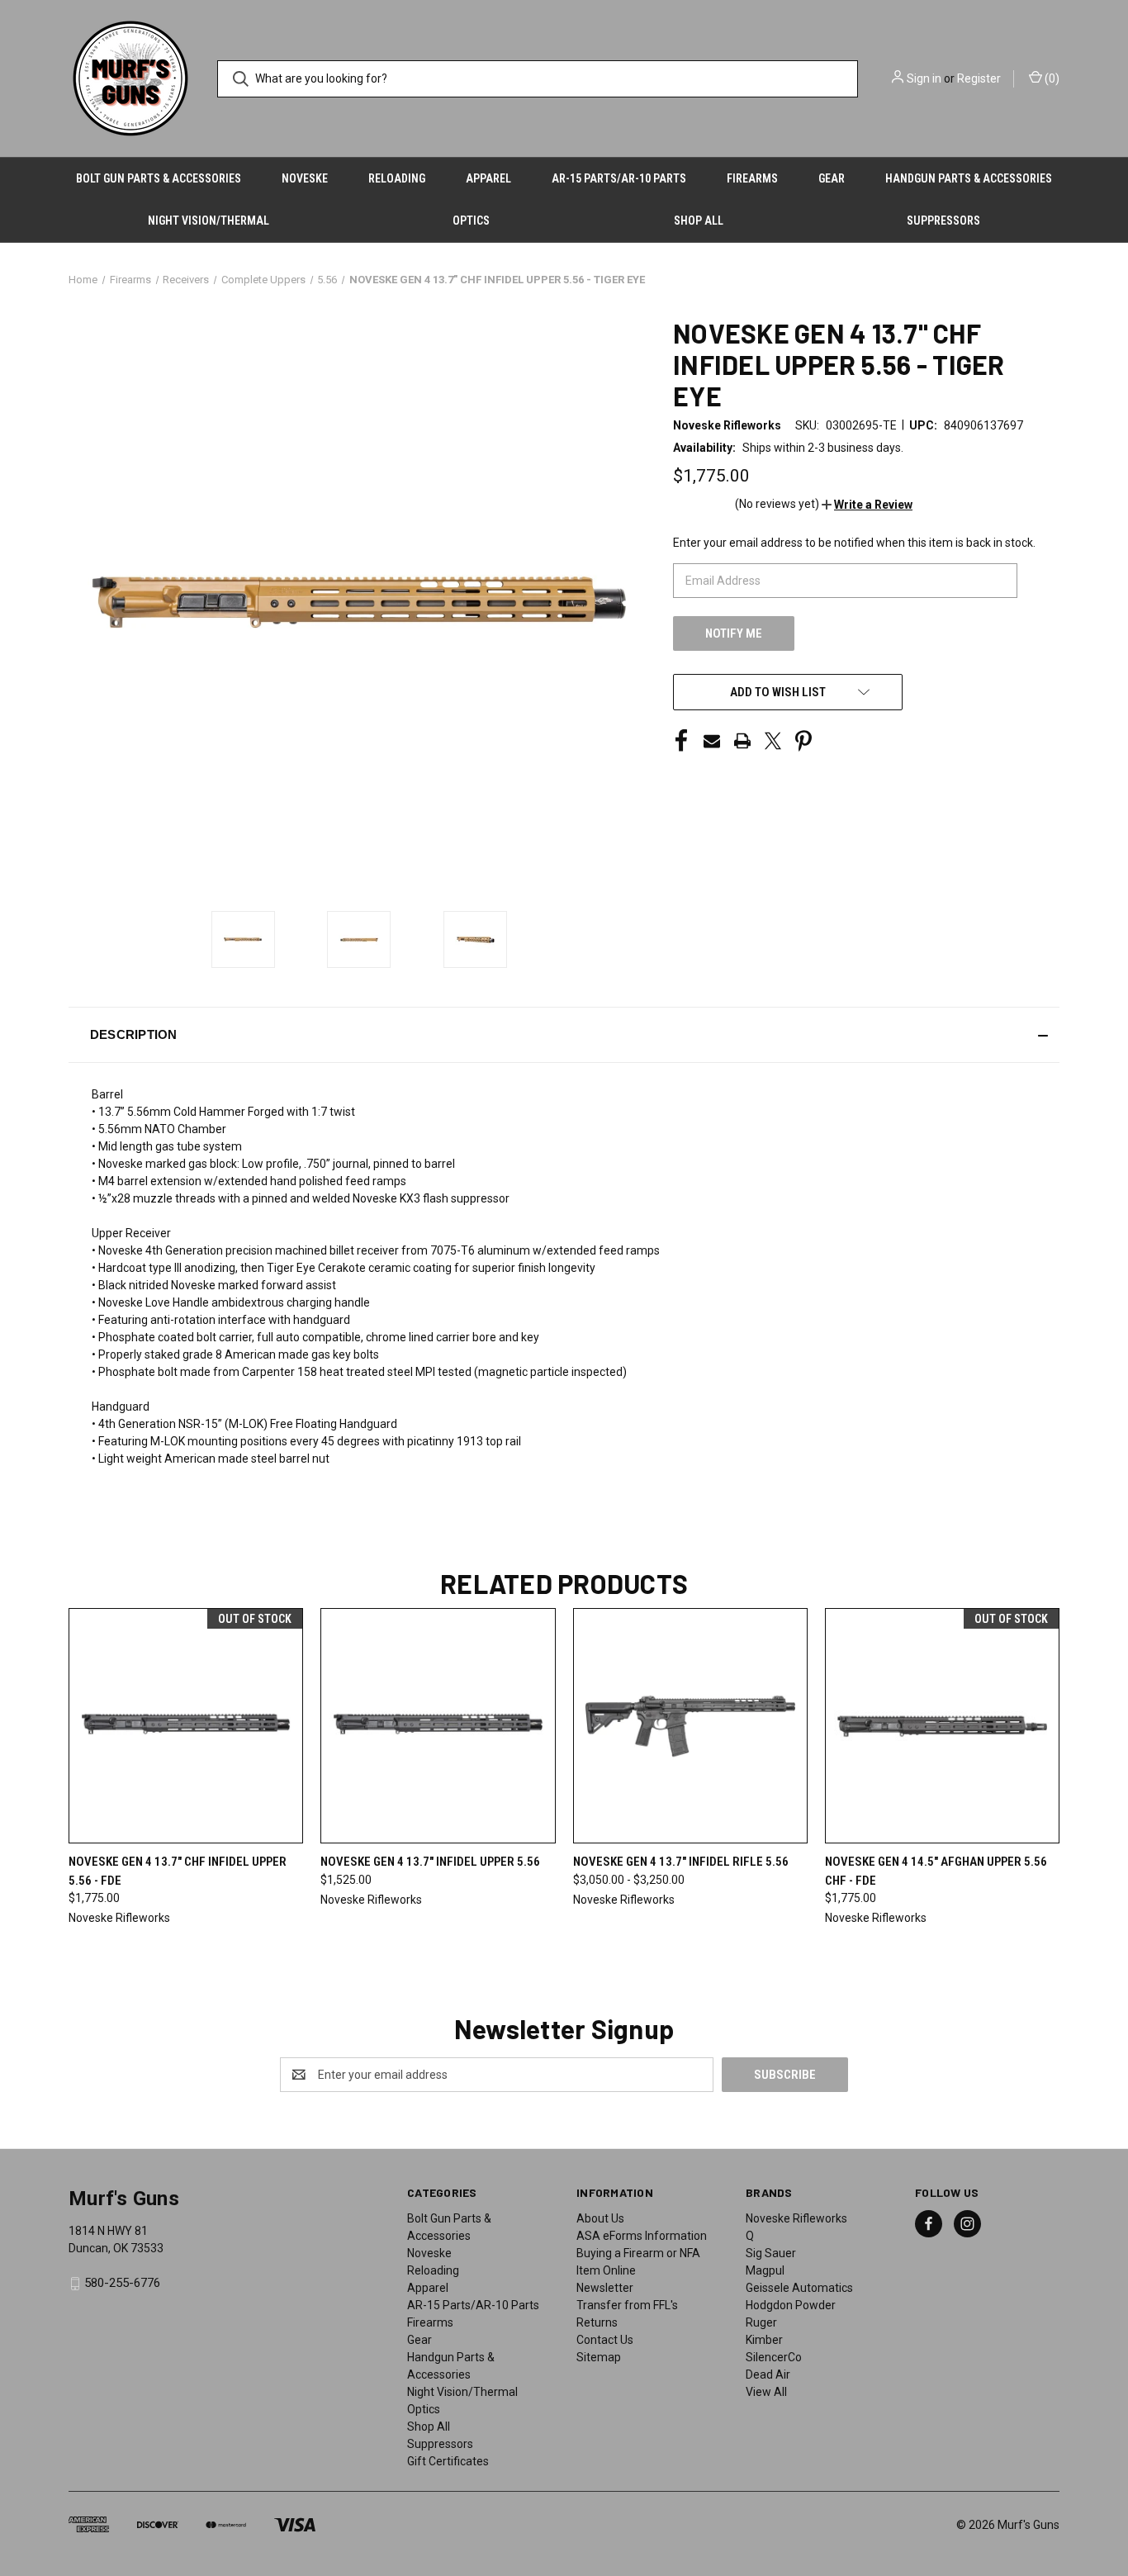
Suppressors (943, 221)
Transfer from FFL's (627, 2305)
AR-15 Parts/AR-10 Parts (619, 178)
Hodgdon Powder (791, 2305)
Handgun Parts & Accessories (969, 178)
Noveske (305, 178)
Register (979, 78)
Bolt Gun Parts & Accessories (159, 178)
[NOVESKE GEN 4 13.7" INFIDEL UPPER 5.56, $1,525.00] (438, 1726)
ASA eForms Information (642, 2236)
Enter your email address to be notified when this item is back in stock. (854, 543)
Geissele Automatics (799, 2288)
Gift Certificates (448, 2461)
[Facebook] (681, 741)
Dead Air (768, 2374)
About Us (600, 2218)
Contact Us (605, 2340)
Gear (832, 178)
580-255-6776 (122, 2283)
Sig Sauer (771, 2253)
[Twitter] (773, 741)
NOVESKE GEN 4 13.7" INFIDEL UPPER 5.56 (430, 1862)
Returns (597, 2322)
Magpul (765, 2270)
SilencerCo (774, 2357)
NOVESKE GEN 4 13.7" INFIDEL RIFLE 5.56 (681, 1862)
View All (766, 2392)
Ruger (761, 2322)
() (1051, 78)
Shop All (699, 221)
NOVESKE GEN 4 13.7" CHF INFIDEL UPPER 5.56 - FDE (178, 1871)
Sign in (924, 78)
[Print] (742, 741)
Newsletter (605, 2288)
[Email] (712, 741)
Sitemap (599, 2357)
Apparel (488, 178)
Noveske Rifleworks (796, 2218)
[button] (867, 505)
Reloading (397, 178)
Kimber (764, 2340)
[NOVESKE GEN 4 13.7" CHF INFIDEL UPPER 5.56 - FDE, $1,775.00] (186, 1726)
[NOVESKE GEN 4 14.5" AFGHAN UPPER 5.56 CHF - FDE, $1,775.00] (942, 1726)
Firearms (752, 178)
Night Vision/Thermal (209, 221)
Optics (471, 221)
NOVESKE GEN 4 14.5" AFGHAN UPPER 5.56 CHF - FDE (936, 1871)
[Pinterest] (803, 741)
